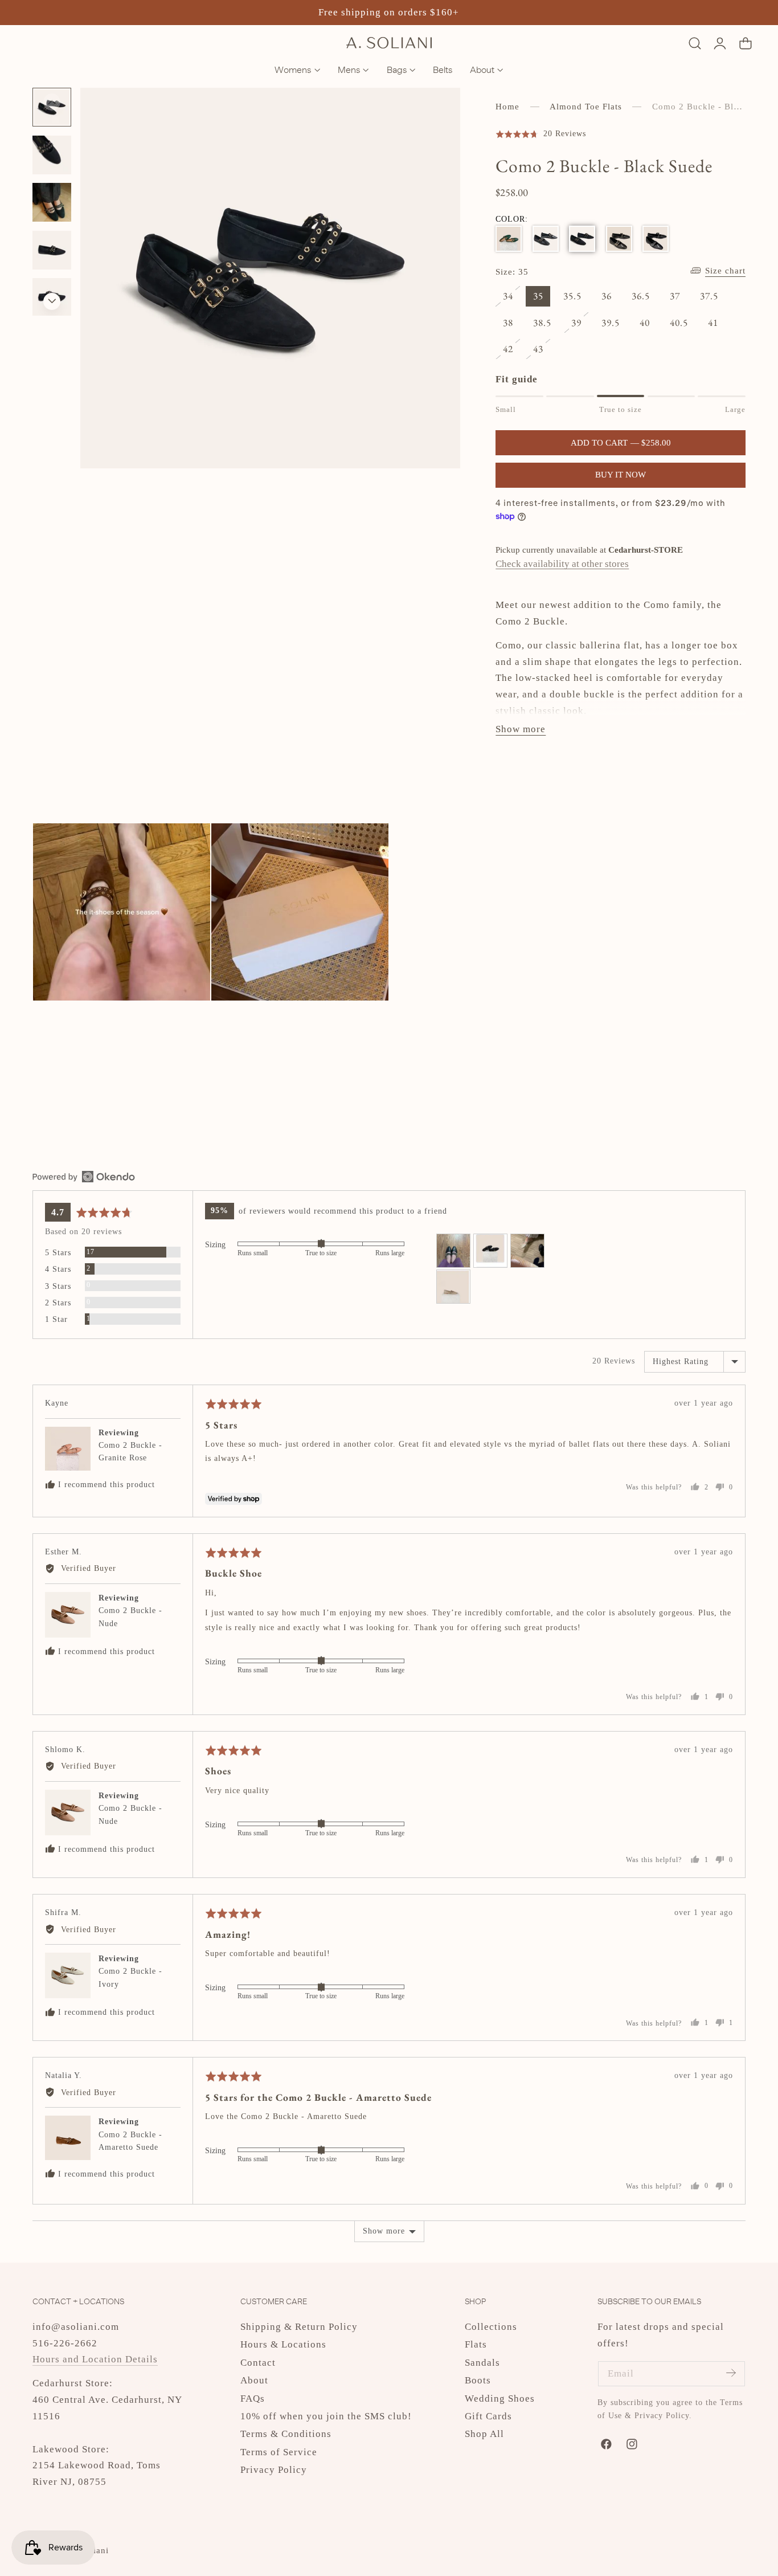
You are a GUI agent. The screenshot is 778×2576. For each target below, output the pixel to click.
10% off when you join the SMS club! (326, 2416)
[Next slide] (52, 301)
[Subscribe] (731, 2373)
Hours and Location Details (95, 2359)
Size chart (725, 271)
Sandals (482, 2363)
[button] (695, 43)
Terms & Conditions (286, 2434)
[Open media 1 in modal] (438, 110)
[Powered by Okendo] (84, 1177)
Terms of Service (279, 2452)
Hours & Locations (283, 2344)
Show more (384, 2231)
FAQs (253, 2398)
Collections (491, 2327)
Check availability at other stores (562, 564)
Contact (258, 2363)
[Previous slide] (52, 102)
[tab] (52, 155)
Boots (478, 2380)
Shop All (484, 2434)
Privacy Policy (274, 2470)
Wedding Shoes (500, 2398)
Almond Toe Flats (586, 107)
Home (507, 107)
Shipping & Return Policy (299, 2327)
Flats (476, 2344)
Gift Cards (488, 2416)
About (254, 2380)
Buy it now (621, 475)
